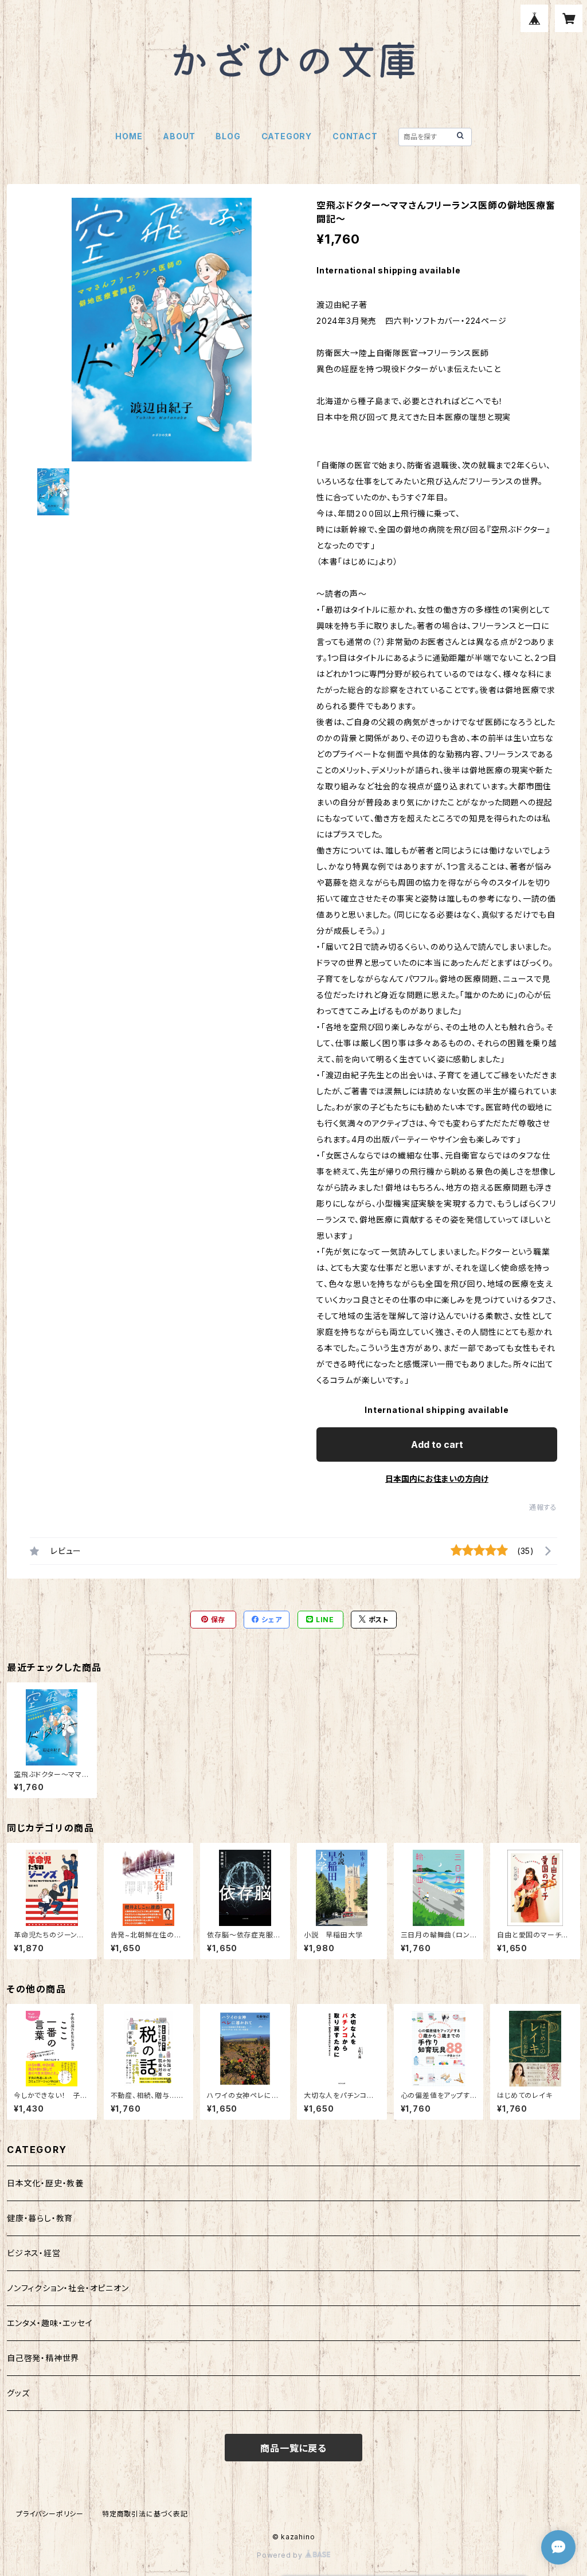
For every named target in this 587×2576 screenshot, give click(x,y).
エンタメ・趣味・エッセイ (50, 2323)
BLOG (228, 136)
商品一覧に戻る (293, 2448)
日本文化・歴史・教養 (45, 2183)
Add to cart (437, 1444)
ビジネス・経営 (34, 2253)
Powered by (281, 2555)
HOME (129, 136)
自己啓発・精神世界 (43, 2358)
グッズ (18, 2393)
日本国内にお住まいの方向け (437, 1479)
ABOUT (179, 136)
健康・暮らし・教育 (40, 2218)
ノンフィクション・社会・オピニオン (68, 2288)
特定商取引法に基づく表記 (145, 2514)
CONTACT (355, 136)
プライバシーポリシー (50, 2514)
